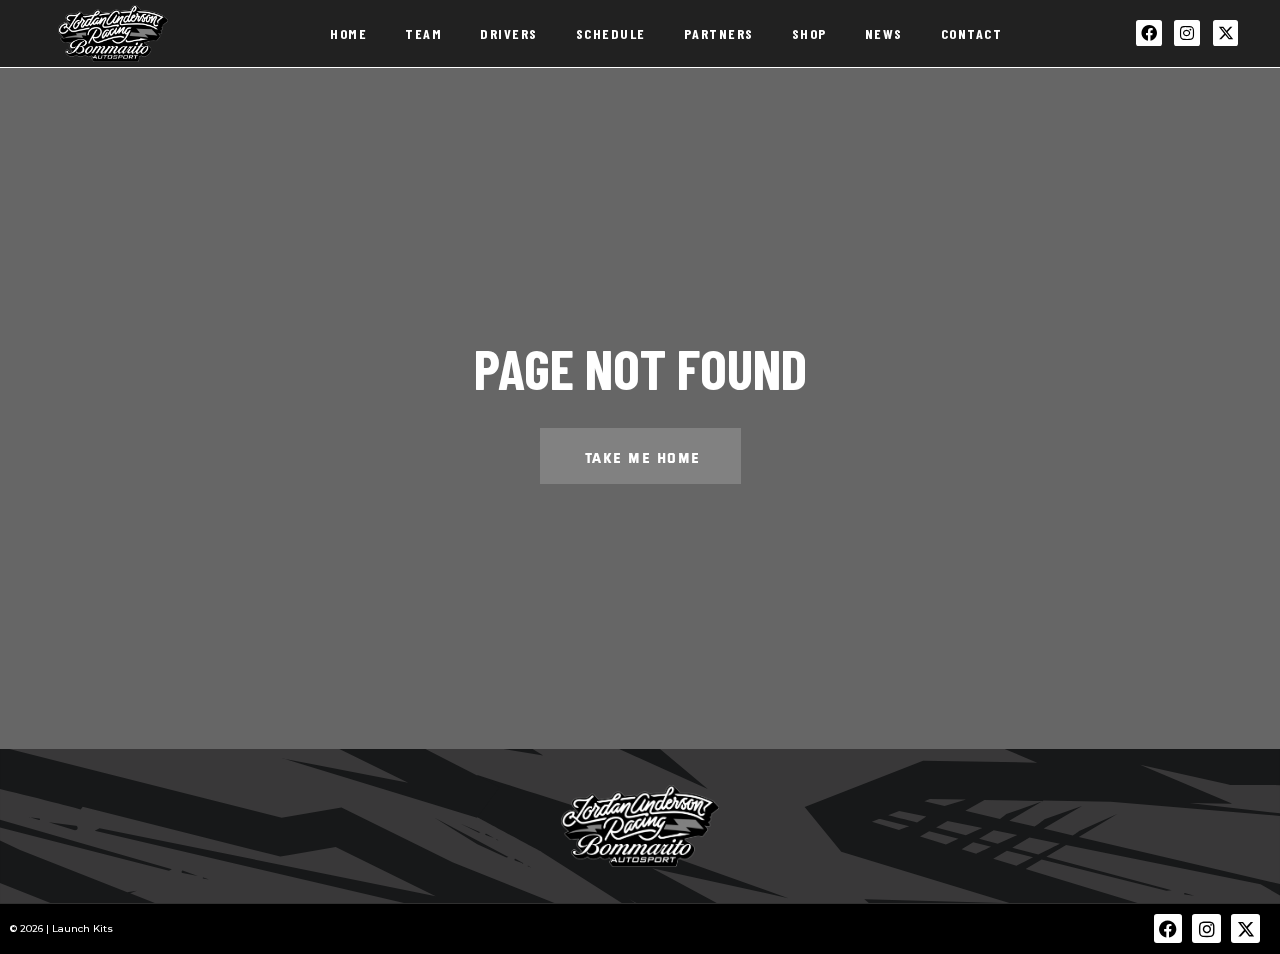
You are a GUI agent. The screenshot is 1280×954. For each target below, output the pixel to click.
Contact (972, 33)
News (884, 33)
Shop (809, 33)
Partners (719, 33)
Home (348, 33)
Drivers (509, 33)
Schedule (611, 33)
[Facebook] (1149, 33)
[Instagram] (1187, 33)
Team (423, 33)
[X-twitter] (1226, 33)
